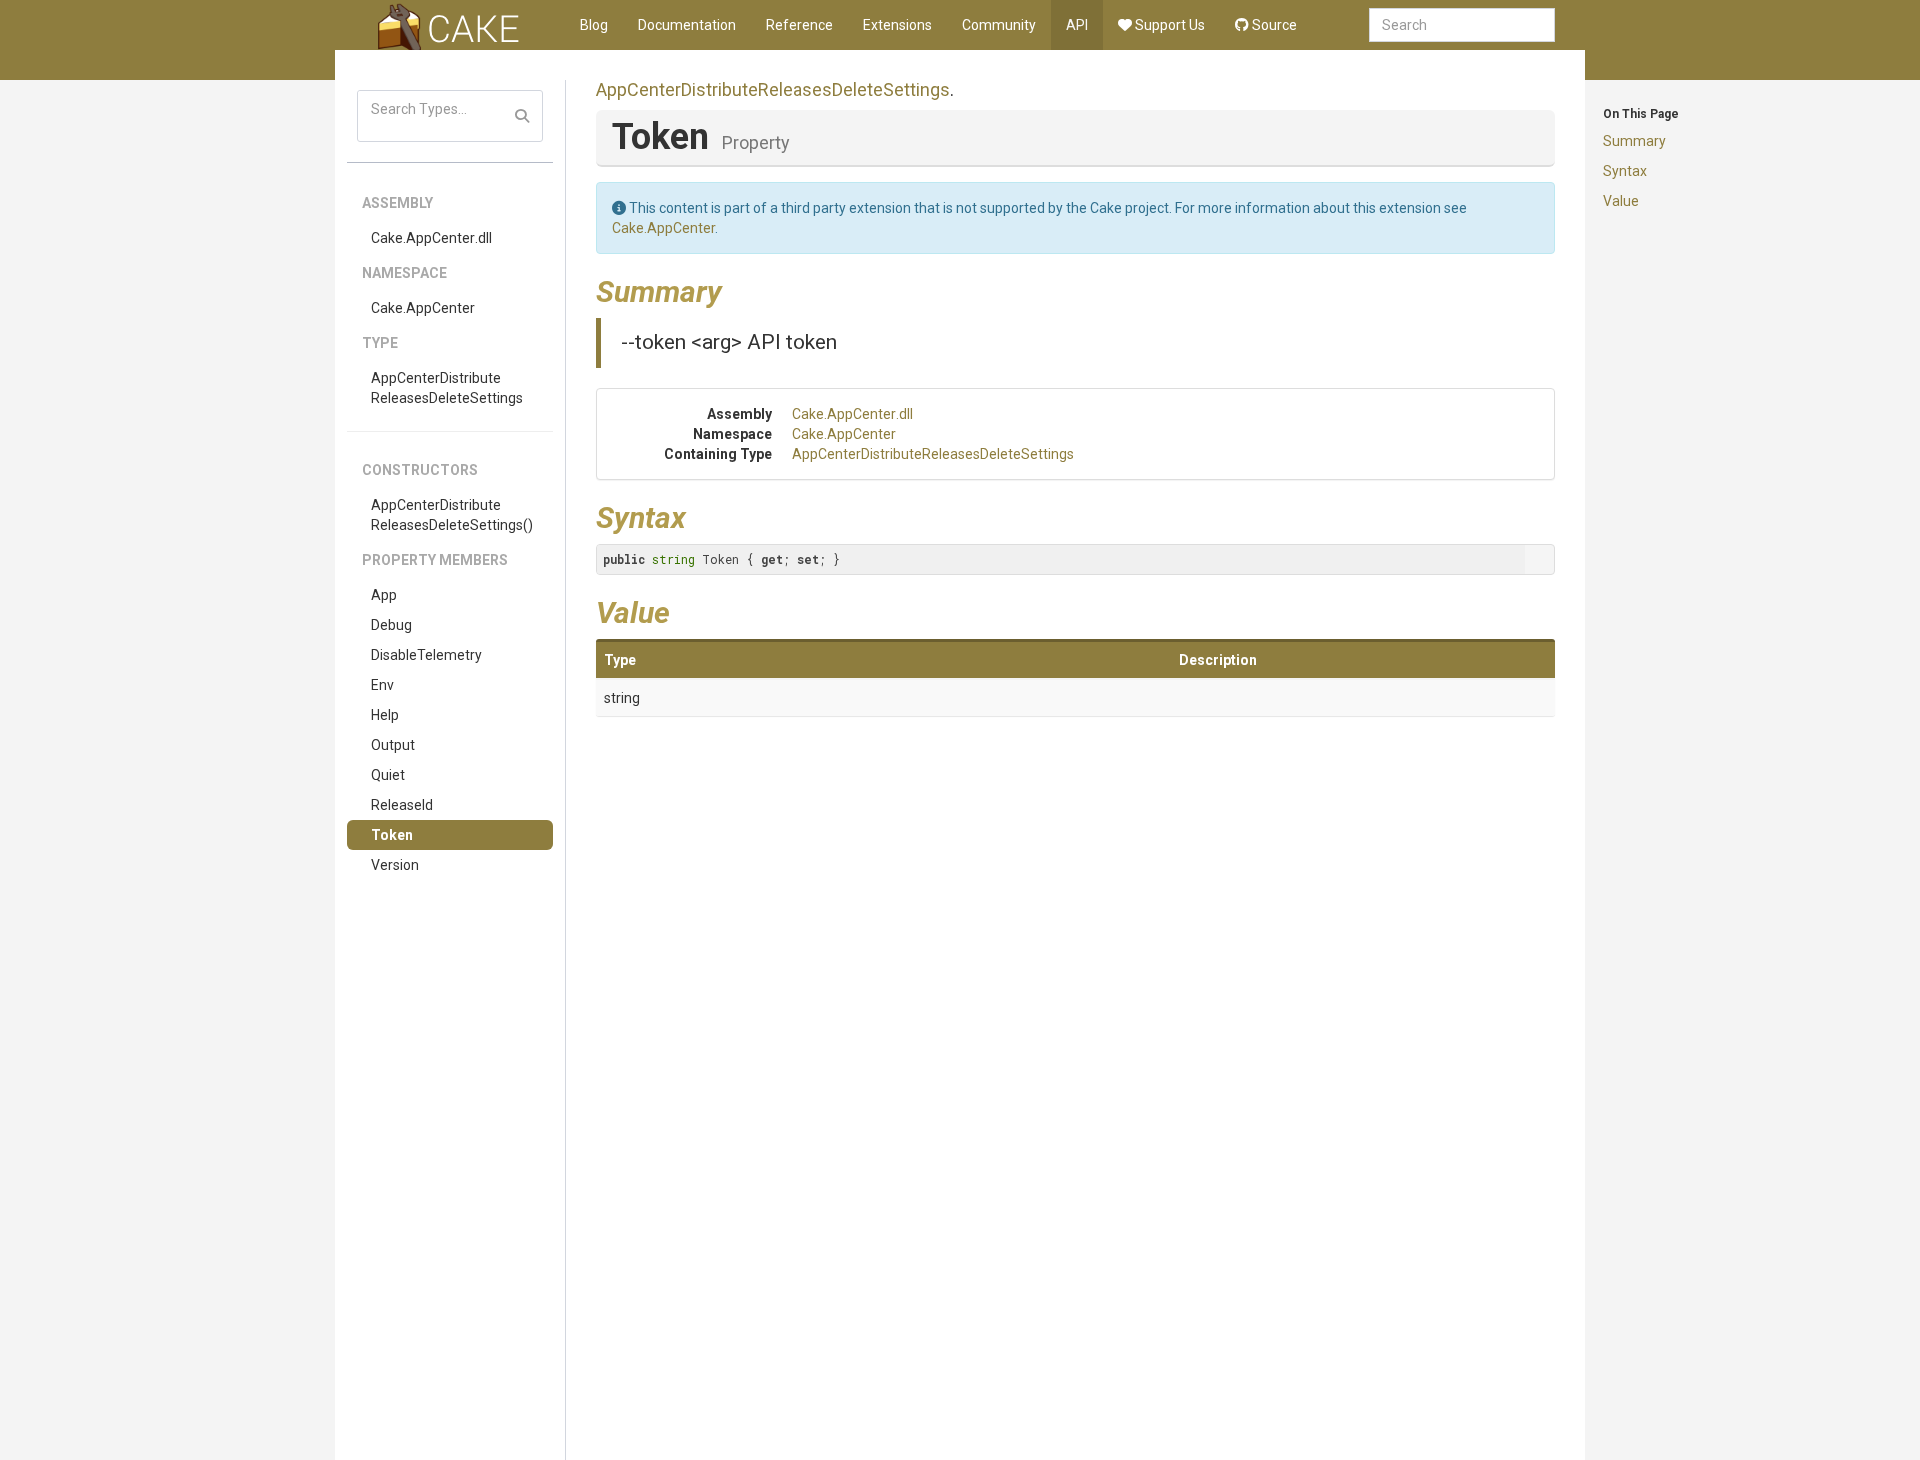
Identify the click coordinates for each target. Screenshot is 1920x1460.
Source (1273, 25)
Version (395, 865)
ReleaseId (402, 805)
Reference (799, 25)
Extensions (897, 25)
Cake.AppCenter (423, 308)
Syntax (1625, 171)
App (384, 595)
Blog (594, 25)
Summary (1634, 141)
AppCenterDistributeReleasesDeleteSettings (447, 388)
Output (393, 745)
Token (392, 835)
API (1077, 25)
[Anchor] (737, 289)
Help (385, 715)
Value (1621, 201)
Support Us (1168, 25)
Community (999, 25)
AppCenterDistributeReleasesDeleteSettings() (452, 515)
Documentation (687, 25)
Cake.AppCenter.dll (431, 238)
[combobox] (1462, 25)
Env (382, 685)
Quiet (388, 775)
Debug (391, 625)
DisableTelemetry (426, 655)
